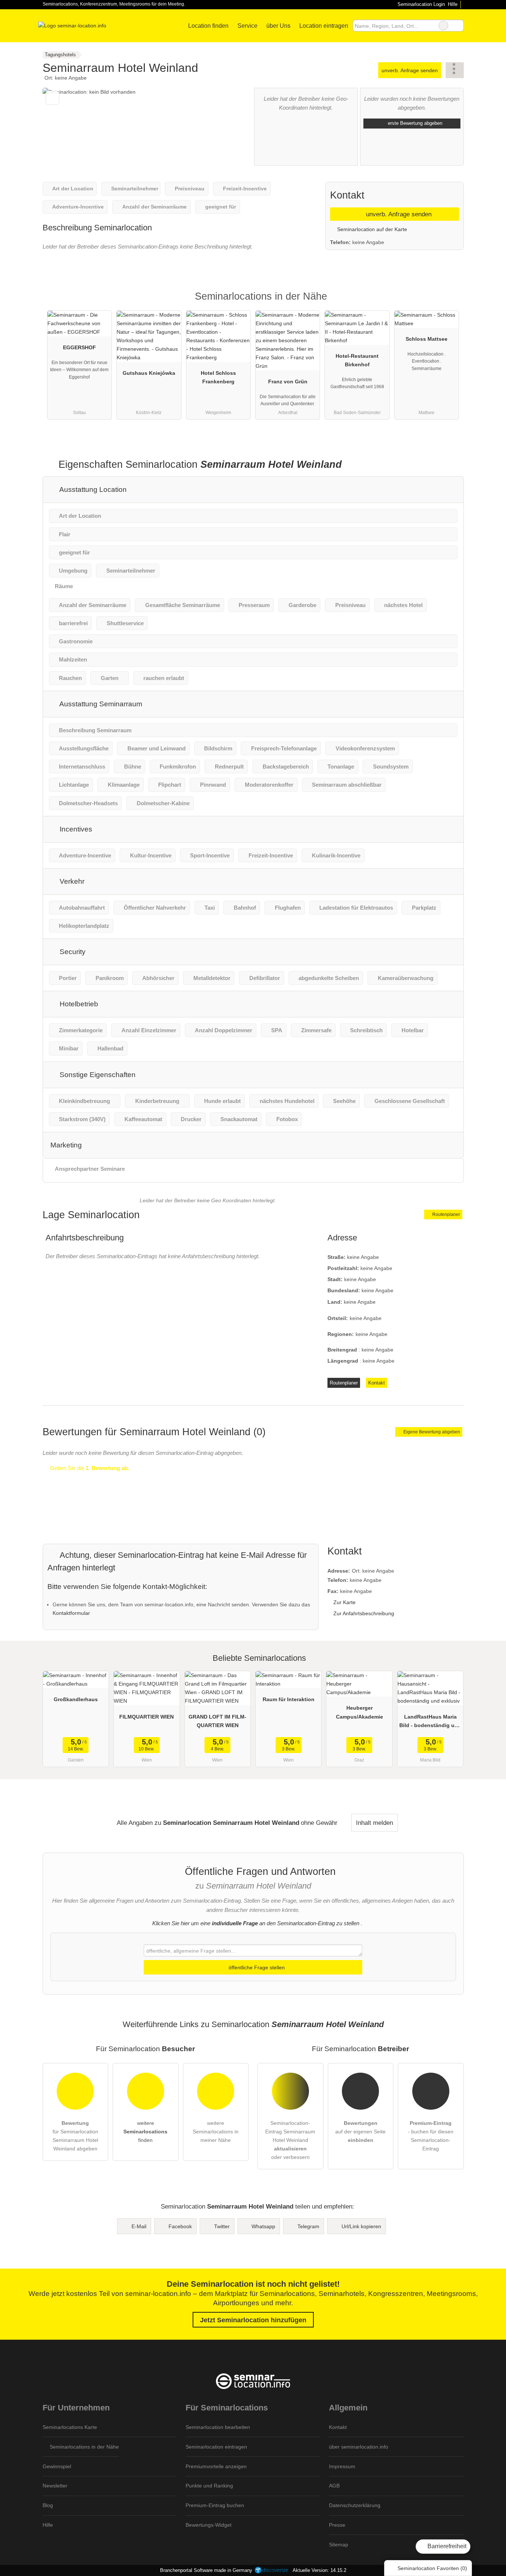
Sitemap (339, 2545)
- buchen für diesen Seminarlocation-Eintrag (431, 2136)
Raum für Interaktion (289, 1699)
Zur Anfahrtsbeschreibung (364, 1613)
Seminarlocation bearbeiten (218, 2427)
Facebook (180, 2226)
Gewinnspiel (57, 2466)
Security (72, 952)
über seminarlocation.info (359, 2447)
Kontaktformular (71, 1613)
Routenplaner (446, 1214)
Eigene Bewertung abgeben (431, 1432)
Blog (48, 2505)
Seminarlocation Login (420, 4)
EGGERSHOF (79, 347)
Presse (337, 2525)
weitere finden (145, 2132)
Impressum (342, 2466)
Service (247, 26)
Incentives (75, 829)
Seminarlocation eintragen (216, 2447)
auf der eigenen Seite (360, 2132)
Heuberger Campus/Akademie (359, 1712)
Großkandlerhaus (76, 1699)
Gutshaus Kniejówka (149, 373)
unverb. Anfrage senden (410, 70)
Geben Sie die (89, 1468)
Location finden (208, 26)
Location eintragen (324, 26)
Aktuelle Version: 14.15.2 (319, 2570)
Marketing (66, 1145)
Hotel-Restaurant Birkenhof (357, 360)
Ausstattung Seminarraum (100, 704)
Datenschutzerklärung (355, 2505)
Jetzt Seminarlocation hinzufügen (253, 2320)
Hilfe (453, 4)
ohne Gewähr (319, 1823)
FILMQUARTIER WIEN (147, 1717)
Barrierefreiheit (446, 2546)
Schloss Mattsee (427, 339)
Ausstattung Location (92, 489)
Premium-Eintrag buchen (215, 2505)
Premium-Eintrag (449, 303)
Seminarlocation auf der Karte (371, 229)
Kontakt (377, 1383)
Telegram (308, 2226)
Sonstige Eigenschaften (97, 1075)
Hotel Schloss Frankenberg (218, 377)
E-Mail (139, 2226)
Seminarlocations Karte (70, 2427)
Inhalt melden (374, 1823)
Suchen (458, 26)
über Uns (278, 26)
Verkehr (71, 881)
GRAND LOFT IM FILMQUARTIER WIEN (217, 1721)
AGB (334, 2486)
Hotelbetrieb (78, 1004)
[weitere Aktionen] (455, 70)
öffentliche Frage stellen (256, 1967)
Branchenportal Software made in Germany (205, 2570)
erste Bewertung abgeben (414, 123)
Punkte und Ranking (209, 2486)
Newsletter (55, 2486)
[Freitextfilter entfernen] (443, 26)
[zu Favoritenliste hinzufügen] (52, 98)
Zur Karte (344, 1602)
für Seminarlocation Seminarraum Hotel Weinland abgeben (75, 2136)
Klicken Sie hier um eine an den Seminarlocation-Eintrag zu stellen (256, 1923)
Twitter (222, 2226)
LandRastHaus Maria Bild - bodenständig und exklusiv (430, 1723)
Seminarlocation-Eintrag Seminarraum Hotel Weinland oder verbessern (290, 2140)
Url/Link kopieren (361, 2226)
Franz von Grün (288, 381)
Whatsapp (263, 2226)
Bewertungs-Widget (209, 2525)
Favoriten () (432, 2568)
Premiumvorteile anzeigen (216, 2466)
